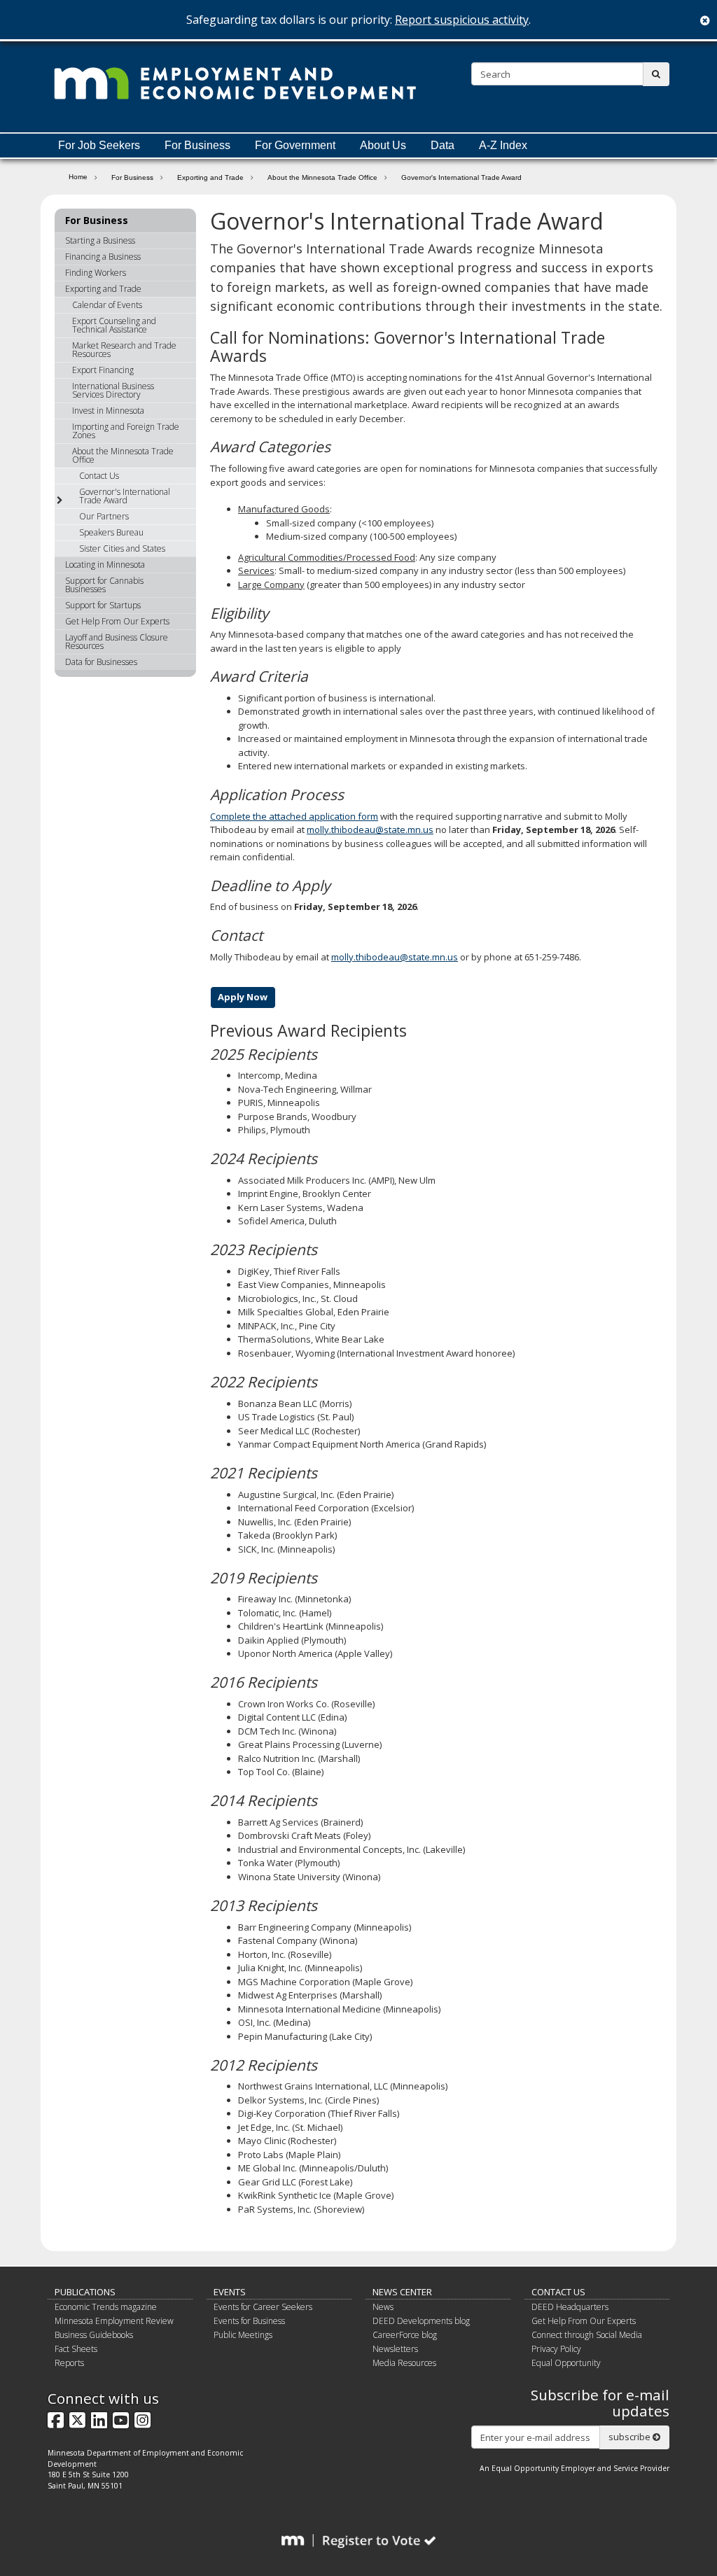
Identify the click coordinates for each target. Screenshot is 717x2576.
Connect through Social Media (587, 2335)
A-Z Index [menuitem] (503, 145)
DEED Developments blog (421, 2321)
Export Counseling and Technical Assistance (114, 325)
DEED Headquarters (570, 2307)
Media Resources (404, 2363)
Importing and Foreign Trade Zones (126, 431)
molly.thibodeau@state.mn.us (370, 829)
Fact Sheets (76, 2349)
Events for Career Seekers (263, 2307)
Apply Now (243, 997)
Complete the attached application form (294, 816)
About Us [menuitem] (383, 145)
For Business (132, 177)
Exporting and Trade (210, 177)
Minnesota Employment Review (114, 2321)
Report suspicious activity (462, 20)
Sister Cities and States (122, 548)
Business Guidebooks (94, 2335)
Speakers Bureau (111, 532)
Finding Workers (96, 273)
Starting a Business (100, 240)
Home (78, 176)
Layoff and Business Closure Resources (117, 642)
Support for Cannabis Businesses (104, 585)
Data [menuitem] (443, 145)
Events (230, 2292)
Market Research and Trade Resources (124, 350)
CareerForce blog (405, 2335)
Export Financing (103, 370)
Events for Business (249, 2321)
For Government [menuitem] (295, 145)
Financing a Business (103, 257)
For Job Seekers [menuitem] (99, 145)
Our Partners (104, 516)
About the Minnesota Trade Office (322, 177)
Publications (85, 2292)
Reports (69, 2363)
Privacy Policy (556, 2349)
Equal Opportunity (566, 2363)
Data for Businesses (101, 662)
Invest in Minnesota (108, 411)
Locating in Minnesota (105, 565)
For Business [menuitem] (197, 145)
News (383, 2307)
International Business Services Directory (113, 390)
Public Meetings (243, 2335)
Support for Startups (103, 605)
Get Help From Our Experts (117, 621)
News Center (402, 2292)
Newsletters (395, 2349)
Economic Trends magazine (106, 2307)
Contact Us (99, 476)
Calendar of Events (107, 305)
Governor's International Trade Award (125, 496)
